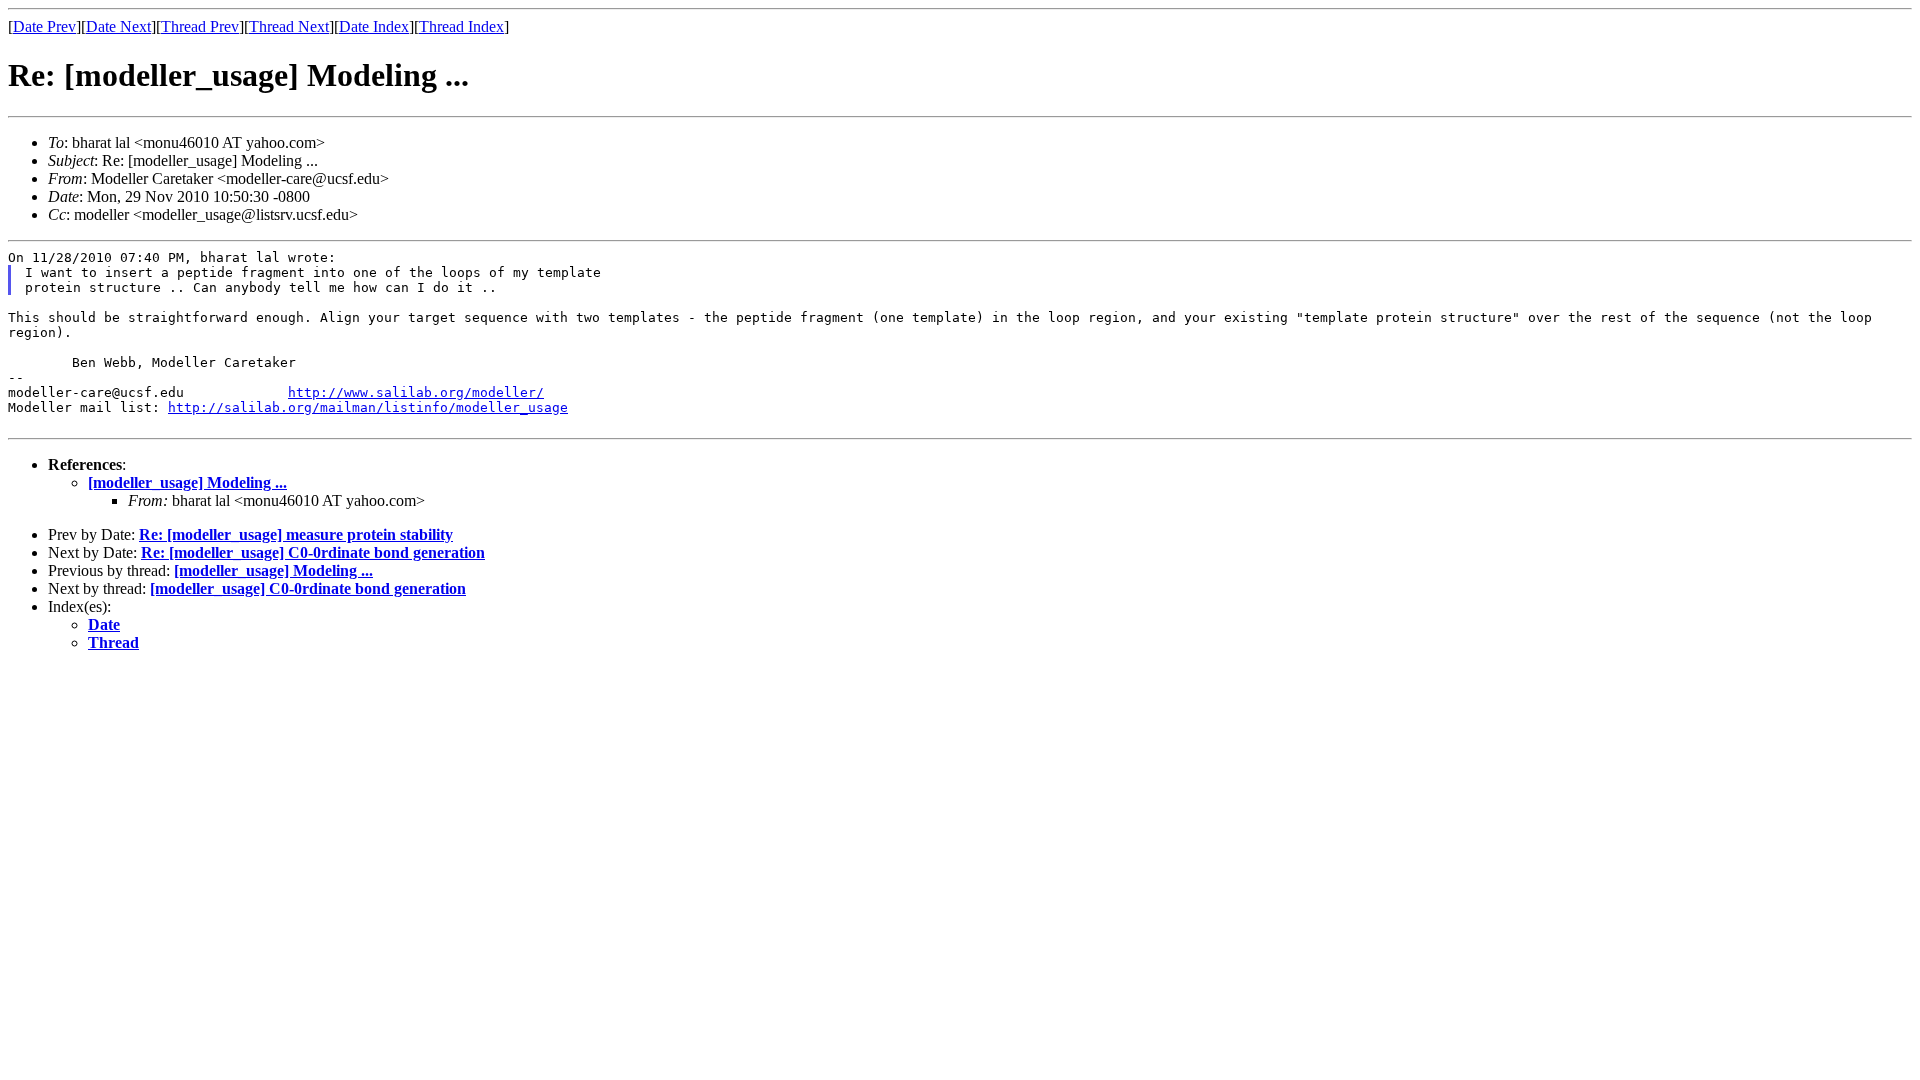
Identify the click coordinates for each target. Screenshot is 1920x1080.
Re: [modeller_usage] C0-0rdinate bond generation (313, 552)
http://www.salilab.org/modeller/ (416, 392)
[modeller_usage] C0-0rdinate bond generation (308, 588)
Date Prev (44, 26)
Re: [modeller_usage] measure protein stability (296, 534)
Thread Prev (200, 26)
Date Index (374, 26)
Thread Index (461, 26)
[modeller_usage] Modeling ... (187, 482)
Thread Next (289, 26)
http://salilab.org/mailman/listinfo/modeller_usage (368, 407)
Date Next (118, 26)
